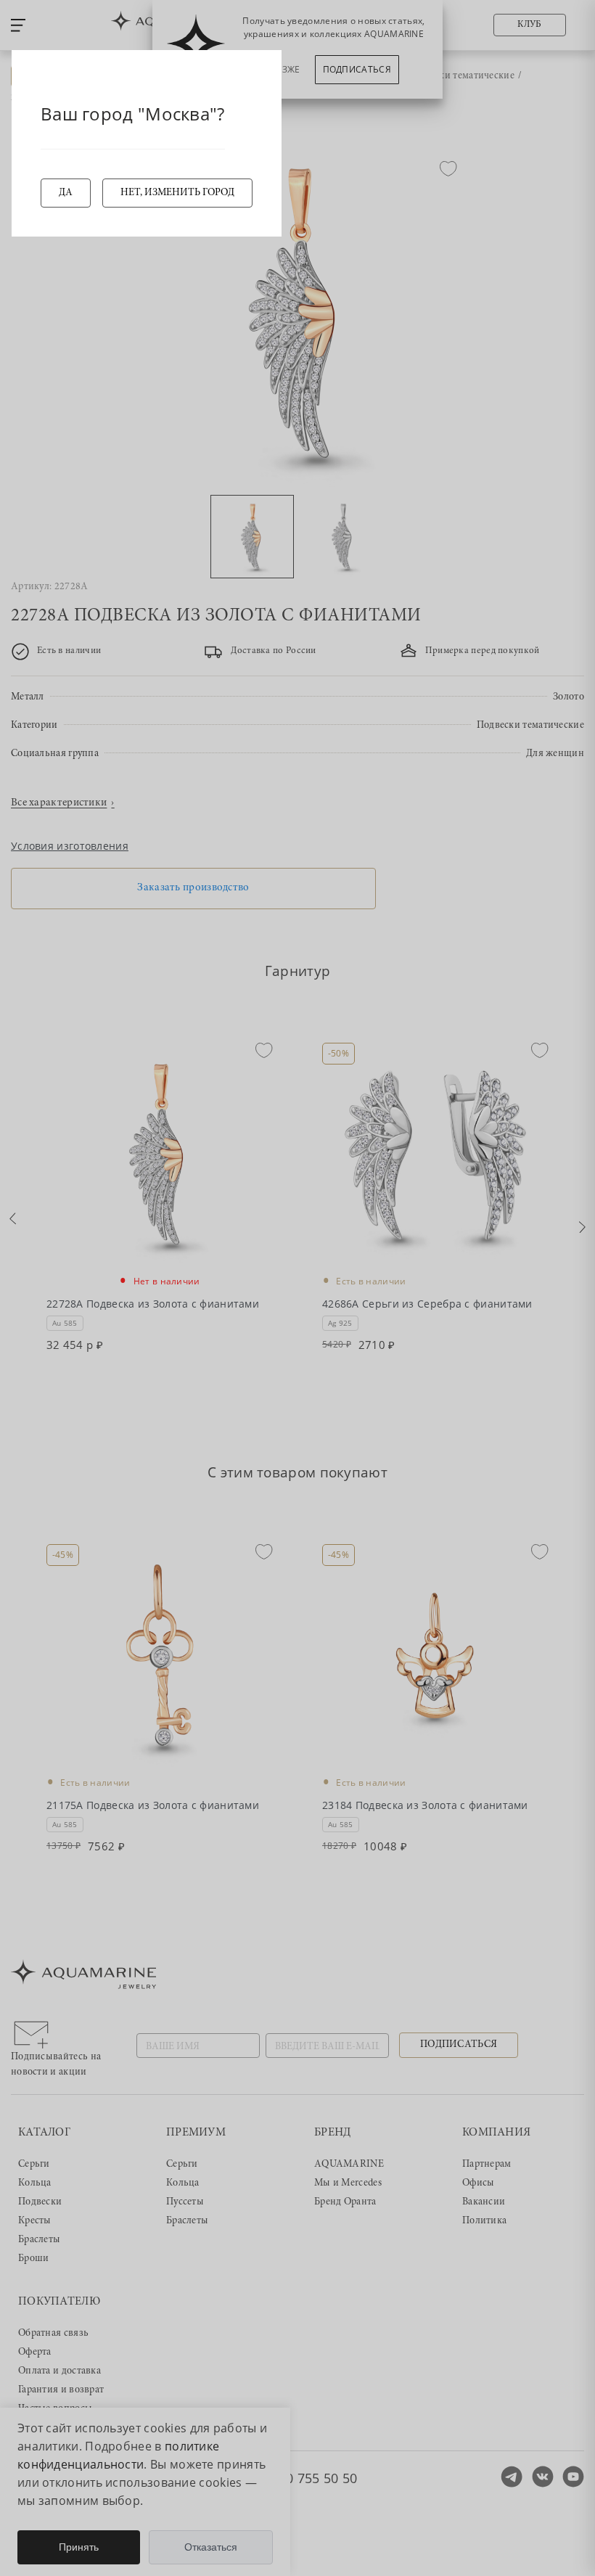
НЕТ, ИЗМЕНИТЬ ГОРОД (177, 193)
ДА (66, 193)
